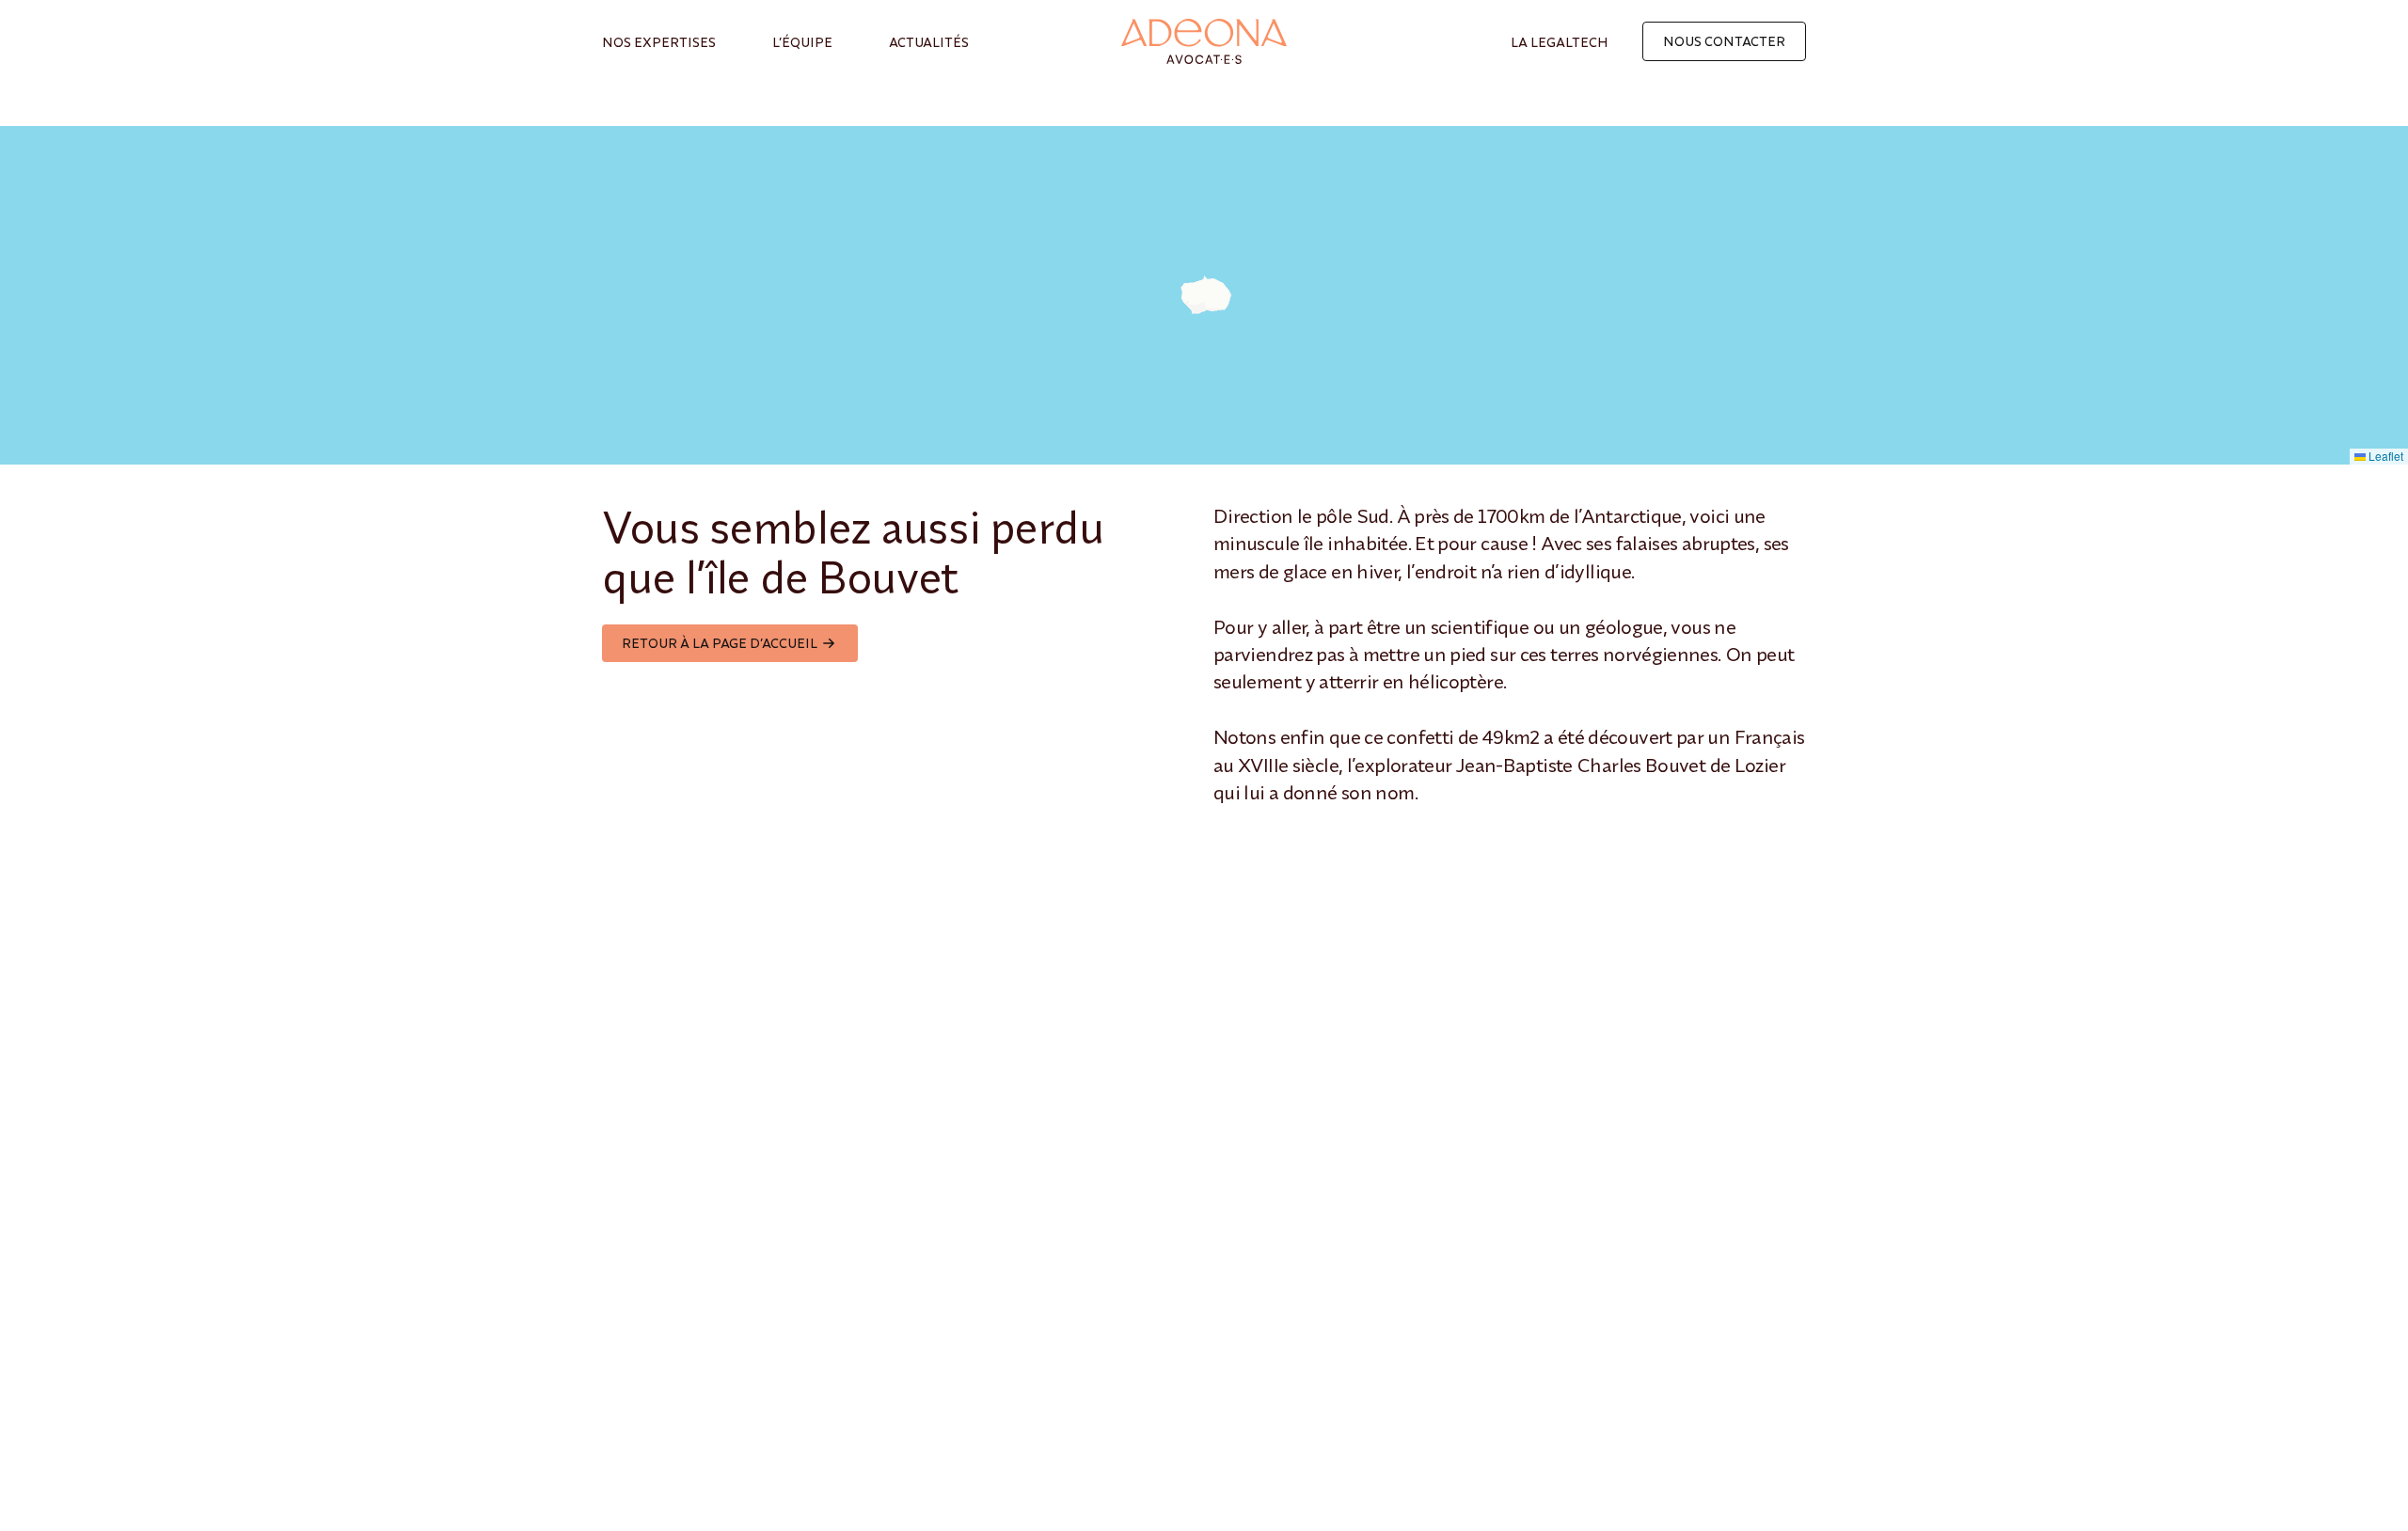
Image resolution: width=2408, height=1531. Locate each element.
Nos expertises (659, 42)
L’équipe (802, 42)
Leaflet (2384, 456)
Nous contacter (1724, 41)
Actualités (929, 42)
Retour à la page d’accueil (720, 643)
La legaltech (1560, 42)
